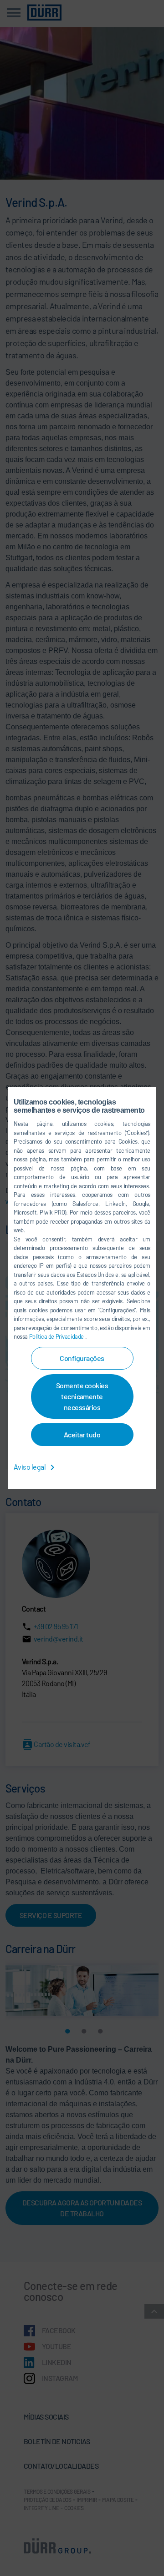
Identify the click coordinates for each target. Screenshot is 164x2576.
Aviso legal (30, 1467)
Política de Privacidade (57, 1336)
